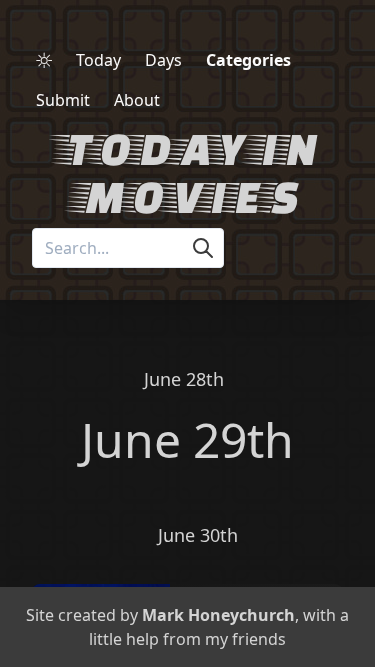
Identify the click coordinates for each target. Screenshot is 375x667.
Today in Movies (187, 171)
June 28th (184, 379)
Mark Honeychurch (218, 615)
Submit (63, 100)
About (137, 100)
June (131, 439)
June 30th (198, 535)
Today (98, 60)
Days (163, 60)
